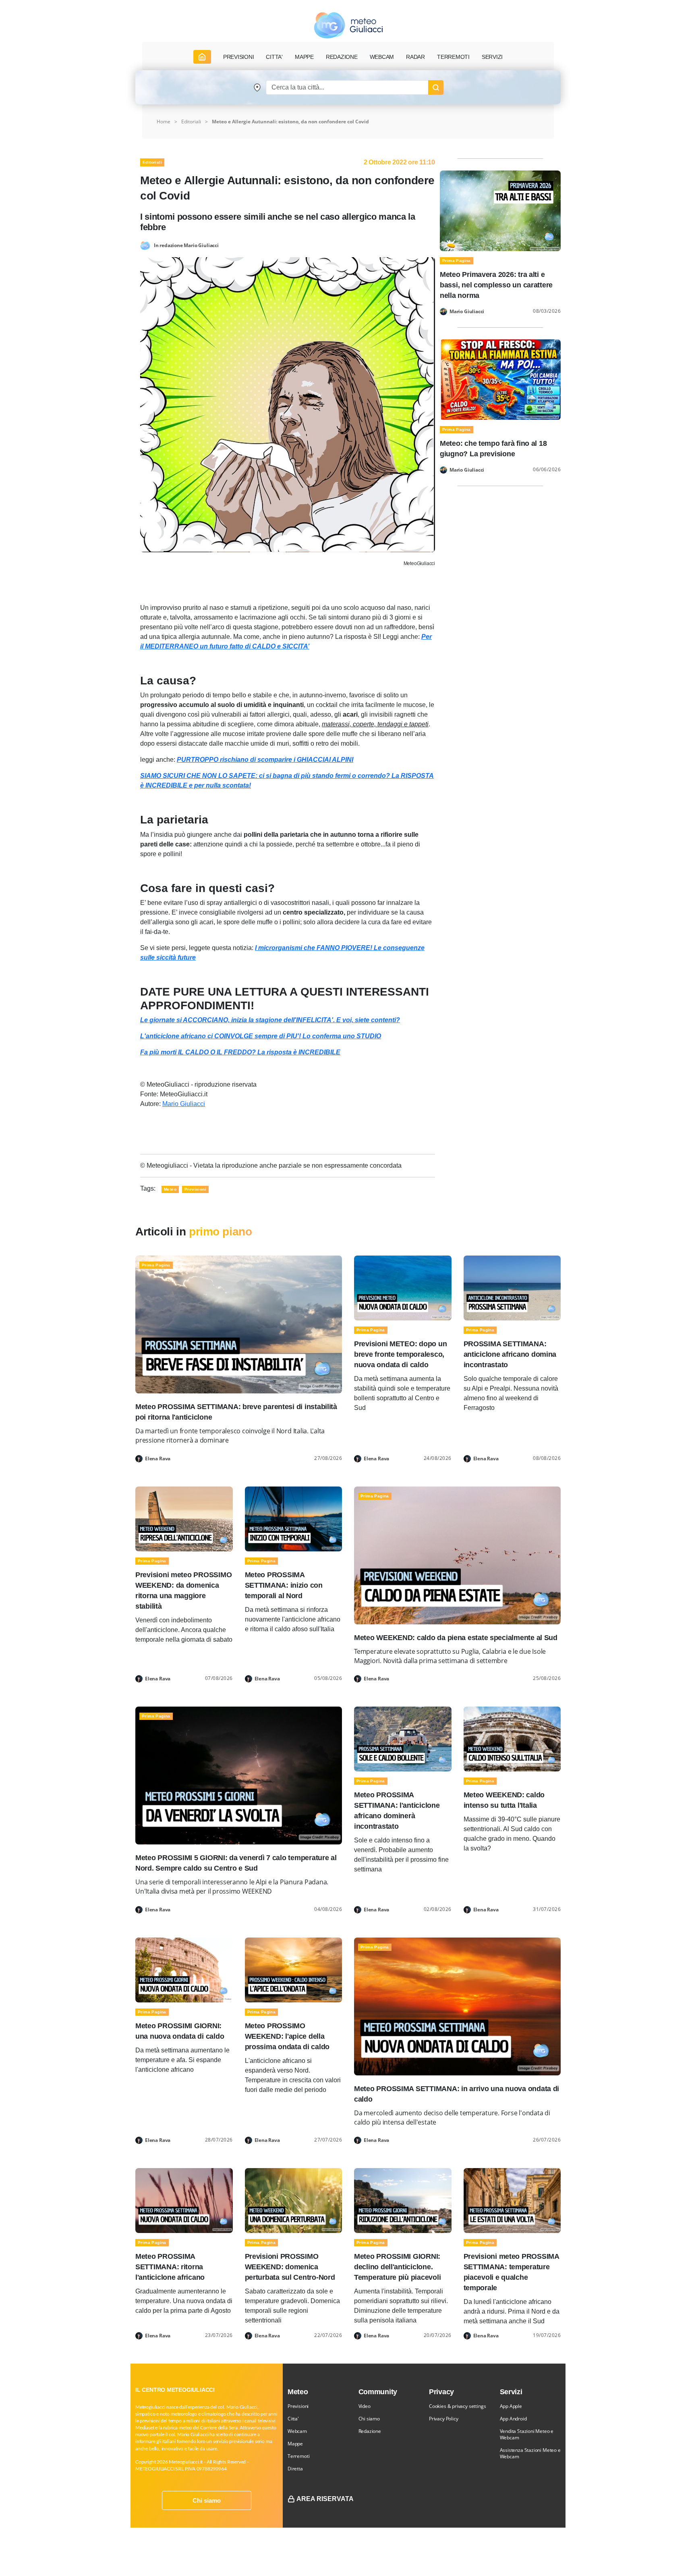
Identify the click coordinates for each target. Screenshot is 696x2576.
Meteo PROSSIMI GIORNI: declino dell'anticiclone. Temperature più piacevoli (397, 2267)
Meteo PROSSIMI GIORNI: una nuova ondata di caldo (180, 2031)
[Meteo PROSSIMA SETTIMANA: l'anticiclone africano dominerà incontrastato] (403, 1739)
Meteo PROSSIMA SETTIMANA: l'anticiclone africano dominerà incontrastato (397, 1811)
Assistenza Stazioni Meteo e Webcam (530, 2453)
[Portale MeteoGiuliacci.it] (348, 25)
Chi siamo (207, 2500)
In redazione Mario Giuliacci (186, 245)
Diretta (295, 2469)
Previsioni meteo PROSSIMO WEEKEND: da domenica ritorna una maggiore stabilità (183, 1591)
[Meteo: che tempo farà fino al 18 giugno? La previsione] (500, 379)
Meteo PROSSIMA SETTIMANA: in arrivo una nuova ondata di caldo (457, 2094)
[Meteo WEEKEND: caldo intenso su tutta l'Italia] (512, 1739)
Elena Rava (158, 1459)
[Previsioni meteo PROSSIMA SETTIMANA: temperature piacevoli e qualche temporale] (512, 2200)
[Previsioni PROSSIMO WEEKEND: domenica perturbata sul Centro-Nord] (294, 2200)
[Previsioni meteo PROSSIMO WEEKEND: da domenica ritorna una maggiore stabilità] (184, 1519)
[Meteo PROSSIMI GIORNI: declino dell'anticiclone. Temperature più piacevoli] (403, 2200)
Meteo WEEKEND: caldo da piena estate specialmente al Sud (456, 1638)
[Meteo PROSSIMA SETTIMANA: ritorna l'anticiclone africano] (184, 2200)
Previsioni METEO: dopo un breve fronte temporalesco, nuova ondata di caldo (400, 1354)
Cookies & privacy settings (457, 2406)
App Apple (511, 2406)
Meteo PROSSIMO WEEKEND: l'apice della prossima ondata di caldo (287, 2036)
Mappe (295, 2444)
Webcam (382, 57)
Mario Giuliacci (184, 1104)
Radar (415, 57)
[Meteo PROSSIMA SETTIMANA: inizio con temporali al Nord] (294, 1519)
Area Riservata (325, 2499)
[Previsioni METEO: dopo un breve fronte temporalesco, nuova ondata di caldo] (403, 1288)
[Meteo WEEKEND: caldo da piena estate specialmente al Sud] (457, 1555)
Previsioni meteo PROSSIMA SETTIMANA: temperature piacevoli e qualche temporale (511, 2272)
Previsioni (298, 2406)
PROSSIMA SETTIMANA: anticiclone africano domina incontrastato (510, 1354)
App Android (513, 2419)
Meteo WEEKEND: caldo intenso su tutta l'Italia (504, 1800)
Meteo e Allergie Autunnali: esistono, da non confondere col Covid (290, 122)
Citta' (293, 2419)
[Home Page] (202, 57)
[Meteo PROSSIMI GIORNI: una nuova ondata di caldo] (184, 1970)
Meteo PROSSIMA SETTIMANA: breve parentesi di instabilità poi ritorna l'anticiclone (236, 1412)
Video (365, 2406)
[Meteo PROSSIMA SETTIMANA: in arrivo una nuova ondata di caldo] (457, 2006)
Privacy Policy (443, 2419)
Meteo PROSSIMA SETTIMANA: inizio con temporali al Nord (284, 1585)
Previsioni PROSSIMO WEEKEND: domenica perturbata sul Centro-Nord (290, 2267)
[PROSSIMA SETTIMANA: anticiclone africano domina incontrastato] (512, 1288)
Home (164, 122)
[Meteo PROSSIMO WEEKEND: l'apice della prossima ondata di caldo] (294, 1970)
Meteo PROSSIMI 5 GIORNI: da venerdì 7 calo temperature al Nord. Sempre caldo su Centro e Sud (236, 1863)
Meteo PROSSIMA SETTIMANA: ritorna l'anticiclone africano (170, 2267)
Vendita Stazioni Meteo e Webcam (527, 2434)
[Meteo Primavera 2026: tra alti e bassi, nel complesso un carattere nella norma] (500, 210)
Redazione (370, 2431)
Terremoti (298, 2456)
